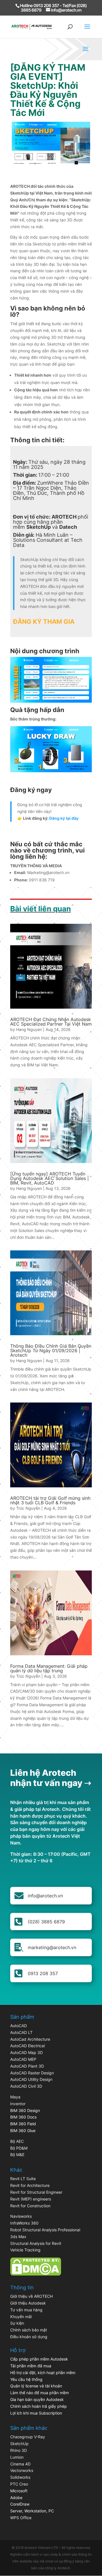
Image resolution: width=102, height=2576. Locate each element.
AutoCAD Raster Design (32, 2073)
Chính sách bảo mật (29, 2330)
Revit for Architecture (30, 2185)
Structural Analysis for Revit (36, 2243)
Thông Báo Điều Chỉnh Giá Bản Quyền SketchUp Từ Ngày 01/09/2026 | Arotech (51, 1350)
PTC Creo (19, 2484)
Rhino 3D (19, 2450)
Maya (15, 2097)
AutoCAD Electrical (27, 2046)
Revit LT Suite (23, 2179)
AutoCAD (19, 2026)
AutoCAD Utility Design (31, 2079)
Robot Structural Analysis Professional (45, 2230)
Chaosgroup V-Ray (28, 2437)
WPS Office (21, 2518)
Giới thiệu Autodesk (28, 2303)
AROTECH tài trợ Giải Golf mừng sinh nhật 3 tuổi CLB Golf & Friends (50, 1500)
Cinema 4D (20, 2464)
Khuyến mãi (21, 2317)
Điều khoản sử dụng (29, 2337)
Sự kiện (17, 2323)
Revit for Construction (30, 2206)
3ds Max (18, 2237)
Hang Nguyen (29, 1029)
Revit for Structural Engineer (36, 2192)
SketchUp (19, 2444)
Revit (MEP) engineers (31, 2199)
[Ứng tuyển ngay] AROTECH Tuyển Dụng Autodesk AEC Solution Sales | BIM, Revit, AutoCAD (49, 1178)
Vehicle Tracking (25, 2250)
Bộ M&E (17, 2155)
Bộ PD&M (19, 2148)
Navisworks (21, 2216)
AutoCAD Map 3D (26, 2052)
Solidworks (20, 2477)
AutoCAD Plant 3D (27, 2066)
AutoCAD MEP (23, 2059)
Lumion (17, 2457)
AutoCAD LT (21, 2032)
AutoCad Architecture (30, 2039)
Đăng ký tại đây (64, 818)
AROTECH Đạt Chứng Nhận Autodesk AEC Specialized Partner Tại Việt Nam (51, 1022)
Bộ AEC (17, 2141)
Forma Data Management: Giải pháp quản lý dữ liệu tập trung (49, 1668)
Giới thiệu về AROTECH (31, 2296)
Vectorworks (22, 2470)
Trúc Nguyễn (28, 1508)
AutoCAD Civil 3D (26, 2086)
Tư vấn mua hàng (26, 2310)
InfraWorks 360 (24, 2223)
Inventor (18, 2104)
